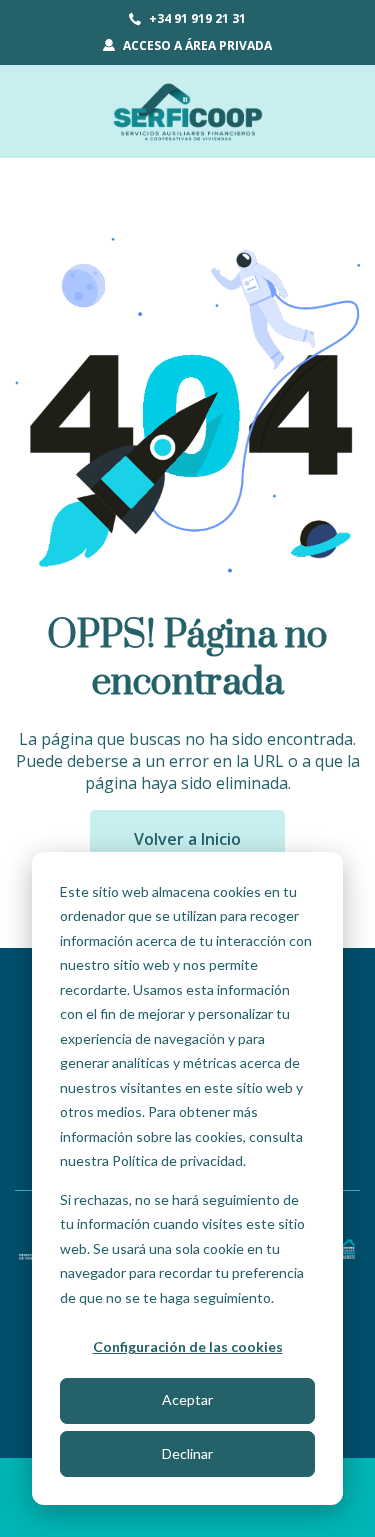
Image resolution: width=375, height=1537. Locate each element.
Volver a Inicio (187, 839)
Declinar (187, 1453)
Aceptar (187, 1399)
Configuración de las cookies (188, 1346)
